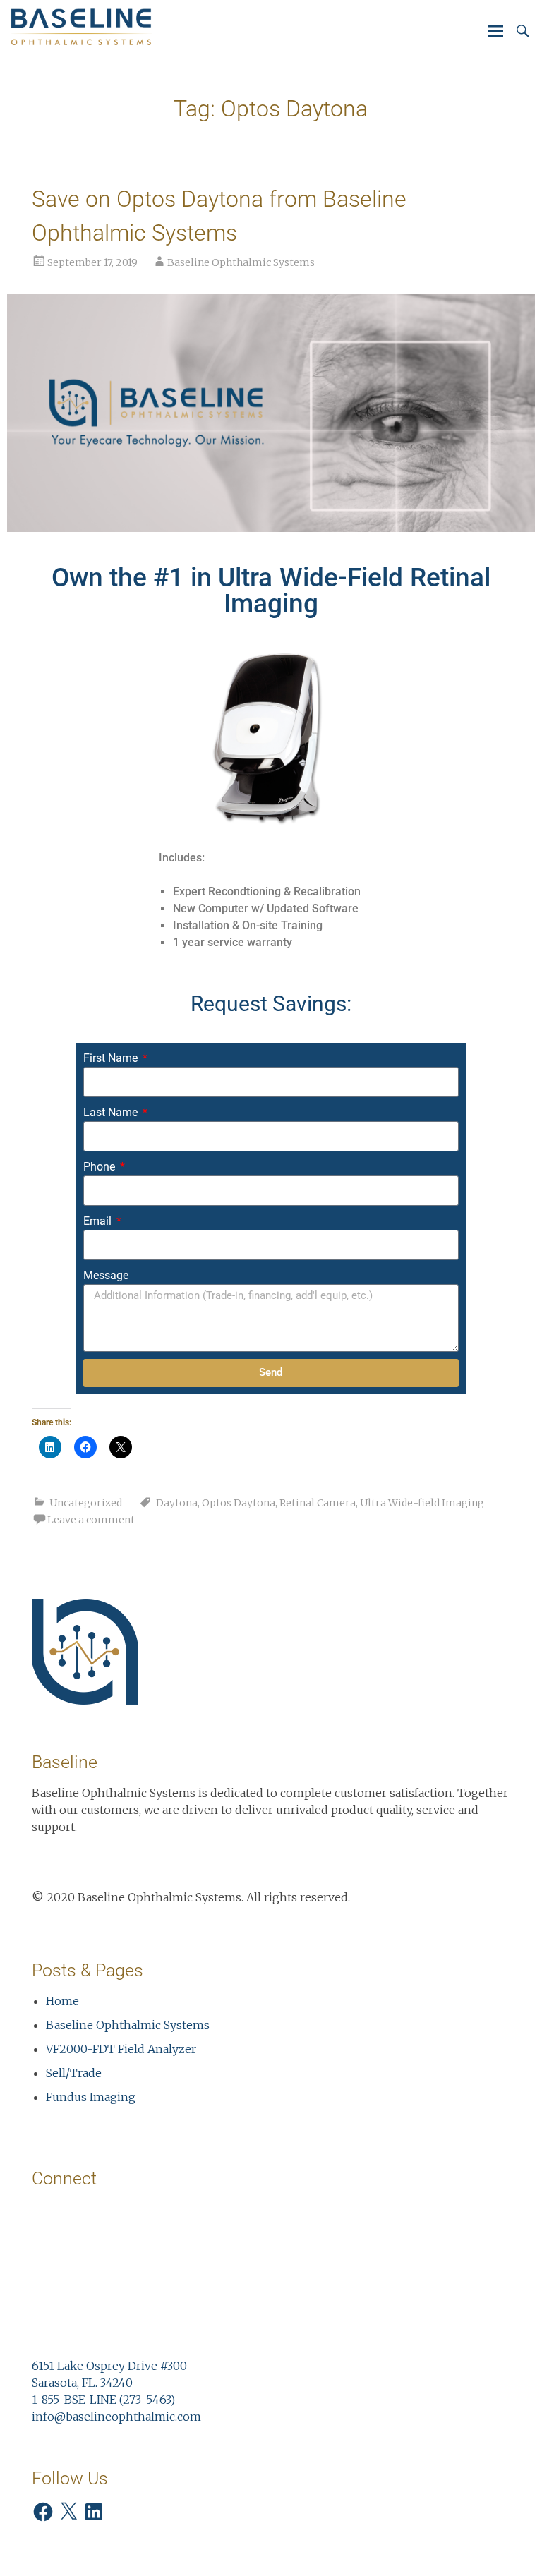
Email (99, 1221)
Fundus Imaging (91, 2097)
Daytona (177, 1503)
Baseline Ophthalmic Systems (241, 262)
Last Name (112, 1112)
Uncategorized (86, 1503)
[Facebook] (43, 2512)
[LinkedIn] (94, 2512)
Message (106, 1275)
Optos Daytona (239, 1503)
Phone (101, 1167)
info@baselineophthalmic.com (116, 2417)
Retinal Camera (318, 1503)
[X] (68, 2512)
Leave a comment (91, 1520)
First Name (112, 1058)
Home (62, 2001)
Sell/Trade (74, 2073)
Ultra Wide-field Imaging (422, 1503)
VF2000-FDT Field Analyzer (121, 2049)
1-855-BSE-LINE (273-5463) (103, 2400)
